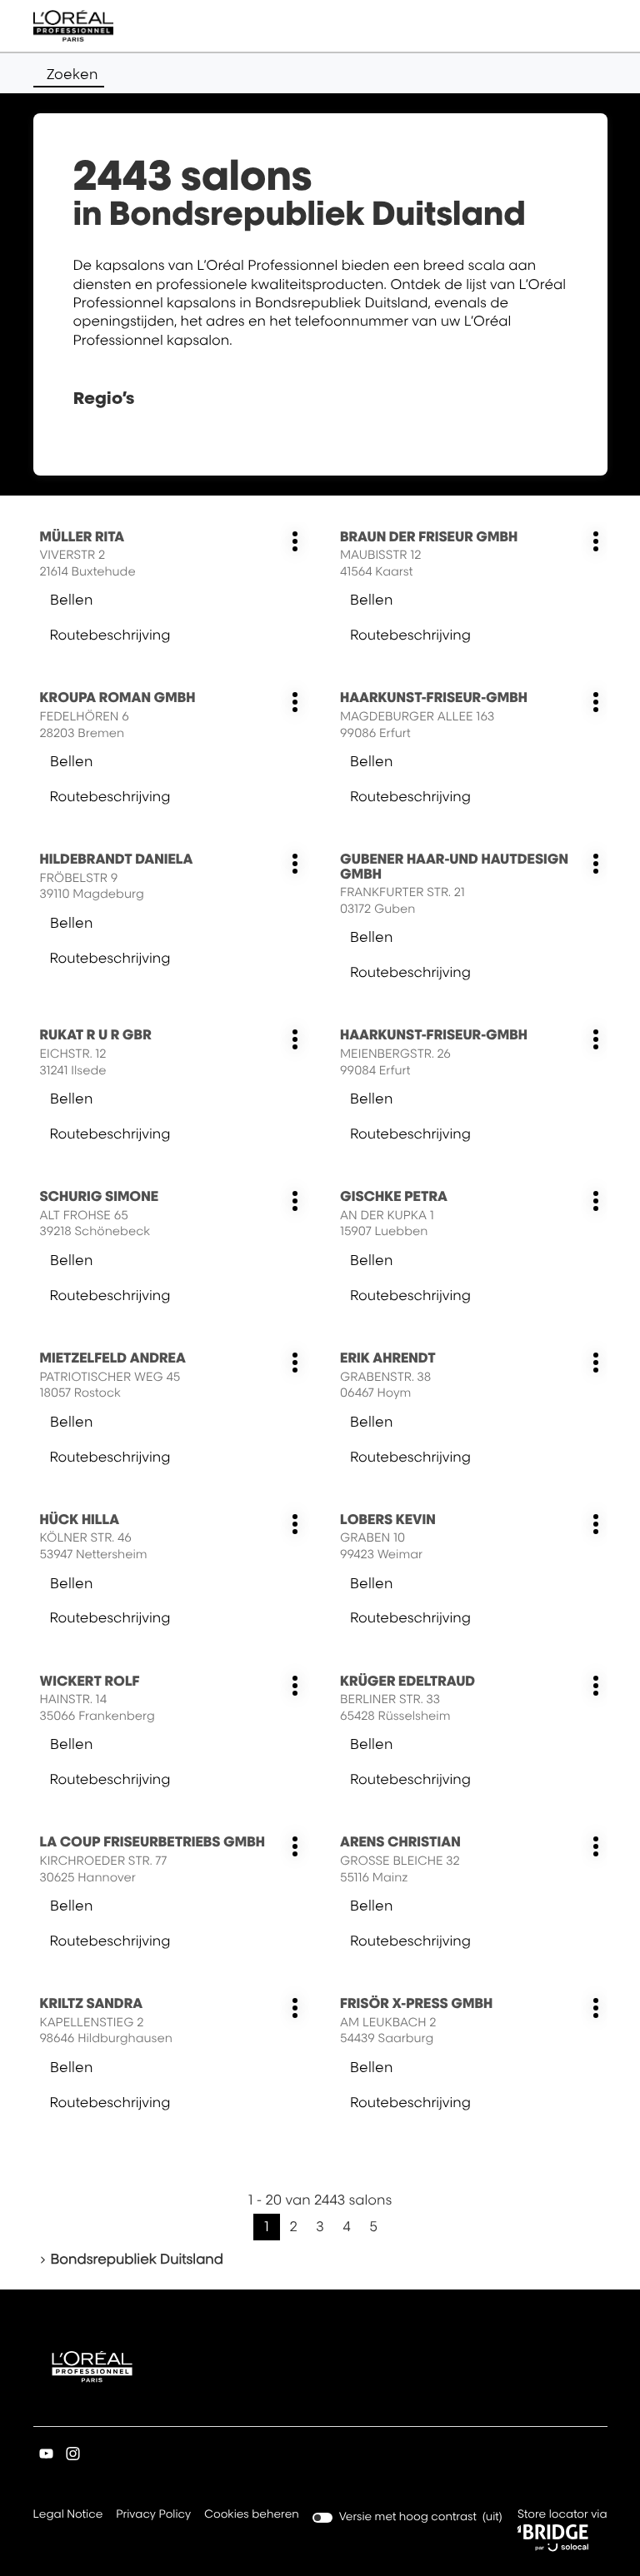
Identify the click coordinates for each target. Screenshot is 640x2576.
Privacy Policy (153, 2516)
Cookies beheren (252, 2514)
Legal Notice (68, 2516)
